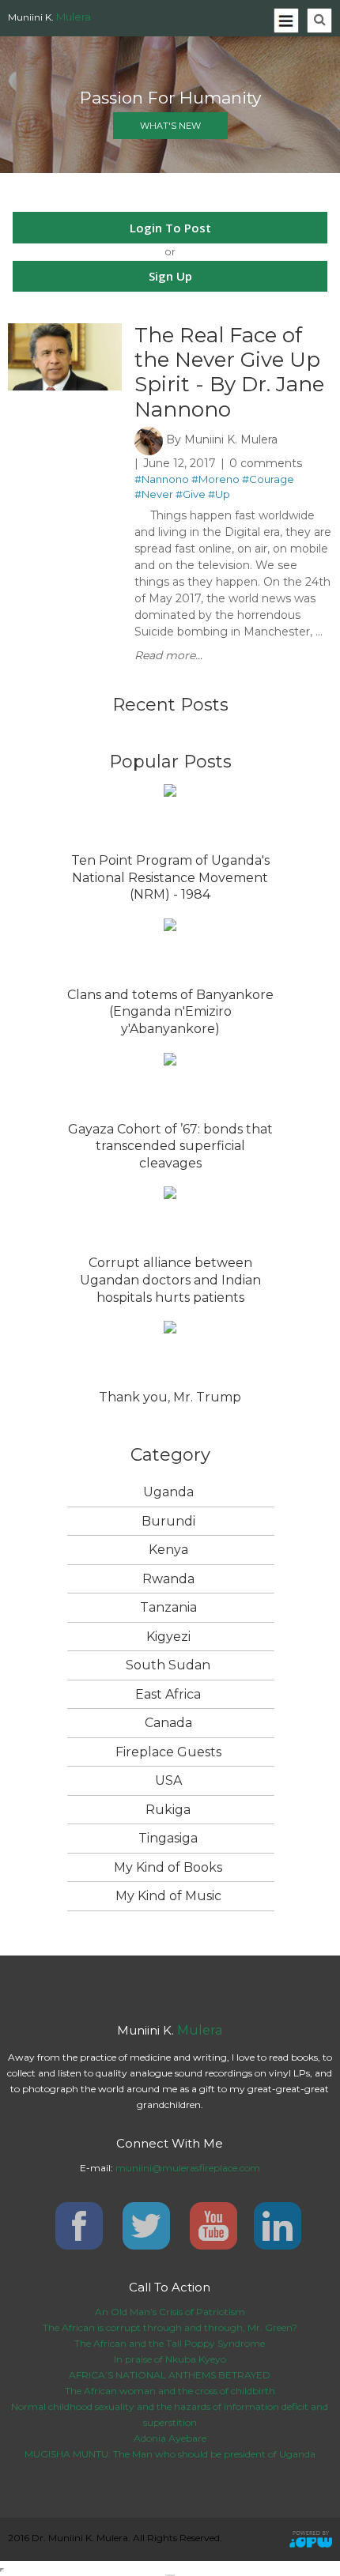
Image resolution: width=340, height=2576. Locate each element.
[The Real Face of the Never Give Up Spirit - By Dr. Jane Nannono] (65, 330)
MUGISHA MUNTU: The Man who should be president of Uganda (170, 2454)
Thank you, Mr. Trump (170, 1397)
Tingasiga (168, 1838)
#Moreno (215, 479)
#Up (219, 494)
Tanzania (168, 1607)
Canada (168, 1723)
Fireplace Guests (168, 1752)
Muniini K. (49, 17)
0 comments (266, 463)
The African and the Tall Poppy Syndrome (170, 2343)
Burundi (168, 1521)
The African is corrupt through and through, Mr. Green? (170, 2327)
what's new (170, 126)
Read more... (168, 655)
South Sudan (168, 1665)
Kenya (168, 1550)
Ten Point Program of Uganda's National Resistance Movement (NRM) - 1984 (170, 877)
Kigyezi (168, 1637)
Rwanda (168, 1579)
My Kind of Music (168, 1896)
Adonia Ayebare (170, 2438)
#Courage (268, 479)
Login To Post (170, 228)
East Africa (168, 1694)
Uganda (168, 1492)
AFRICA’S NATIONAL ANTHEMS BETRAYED (170, 2375)
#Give (191, 494)
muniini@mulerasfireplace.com (188, 2168)
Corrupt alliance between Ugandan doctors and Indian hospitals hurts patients (170, 1280)
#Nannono (162, 479)
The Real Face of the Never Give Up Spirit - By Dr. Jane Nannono (229, 372)
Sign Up (170, 276)
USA (168, 1780)
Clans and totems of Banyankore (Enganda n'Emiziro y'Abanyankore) (170, 1012)
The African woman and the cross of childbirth (170, 2391)
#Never (154, 494)
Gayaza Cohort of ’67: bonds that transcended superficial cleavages (170, 1146)
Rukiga (168, 1810)
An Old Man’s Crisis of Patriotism (170, 2312)
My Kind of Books (168, 1867)
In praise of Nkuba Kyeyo (170, 2359)
